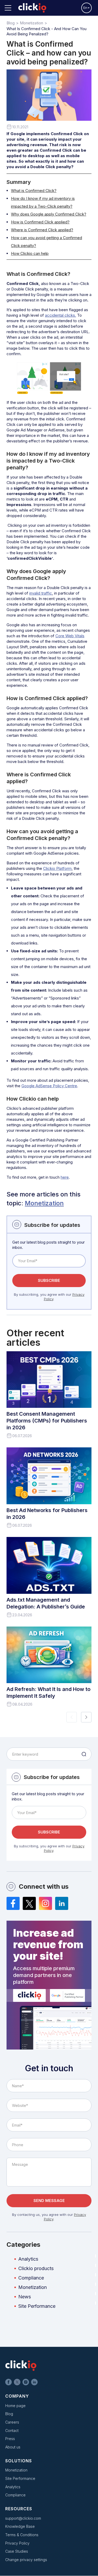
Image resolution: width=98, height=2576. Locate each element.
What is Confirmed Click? (34, 191)
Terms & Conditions (22, 2535)
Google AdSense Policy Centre (49, 1086)
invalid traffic (41, 593)
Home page (15, 2406)
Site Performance (37, 2306)
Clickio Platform (57, 868)
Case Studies (17, 2551)
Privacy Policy (17, 2543)
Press (10, 2439)
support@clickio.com (23, 2518)
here (65, 1177)
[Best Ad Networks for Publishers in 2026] (49, 1476)
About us (13, 2447)
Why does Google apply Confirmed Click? (49, 214)
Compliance (31, 2278)
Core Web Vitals (70, 636)
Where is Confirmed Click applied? (42, 230)
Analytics (28, 2259)
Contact (12, 2431)
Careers (12, 2422)
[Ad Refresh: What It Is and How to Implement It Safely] (49, 1655)
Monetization (44, 1203)
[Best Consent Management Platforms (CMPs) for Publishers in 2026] (49, 1380)
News (25, 2297)
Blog (9, 2414)
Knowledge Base (20, 2526)
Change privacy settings (26, 2560)
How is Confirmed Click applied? (40, 222)
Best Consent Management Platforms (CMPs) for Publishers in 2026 (47, 1421)
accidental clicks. (60, 315)
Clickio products (36, 2268)
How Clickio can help (30, 253)
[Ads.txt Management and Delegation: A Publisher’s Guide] (49, 1565)
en (85, 8)
